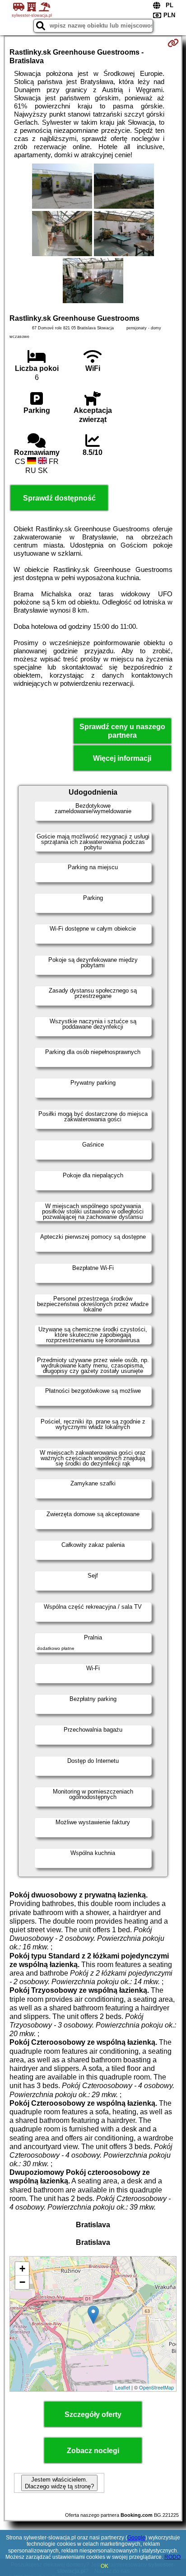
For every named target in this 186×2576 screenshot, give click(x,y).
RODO (172, 2557)
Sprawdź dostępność (59, 498)
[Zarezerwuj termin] (173, 43)
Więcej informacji (122, 758)
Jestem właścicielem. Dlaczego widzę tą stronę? (59, 2483)
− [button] (22, 2282)
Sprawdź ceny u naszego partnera (122, 731)
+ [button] (22, 2269)
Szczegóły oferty (93, 2414)
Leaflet (123, 2387)
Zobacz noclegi (93, 2451)
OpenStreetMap (156, 2387)
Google (136, 2538)
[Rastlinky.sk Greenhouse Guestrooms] (62, 187)
